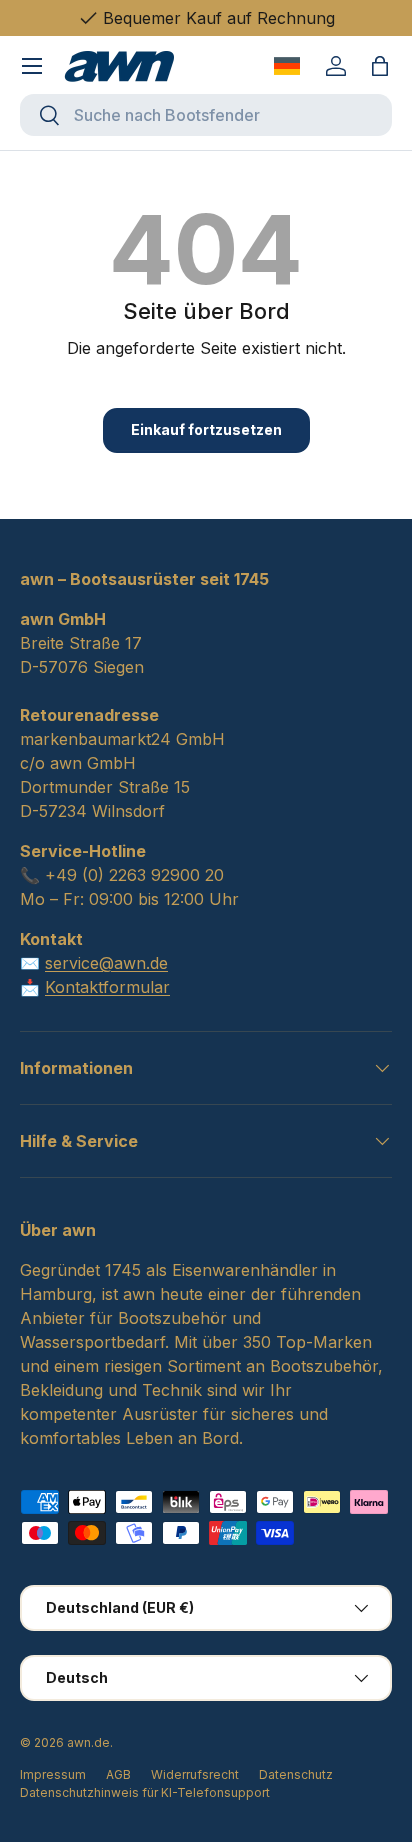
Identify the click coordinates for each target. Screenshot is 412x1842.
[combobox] (206, 115)
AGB (118, 1774)
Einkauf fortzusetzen (206, 429)
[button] (380, 66)
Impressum (53, 1774)
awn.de (88, 1742)
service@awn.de (106, 963)
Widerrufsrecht (195, 1774)
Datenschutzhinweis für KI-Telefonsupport (145, 1792)
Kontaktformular (107, 987)
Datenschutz (296, 1774)
